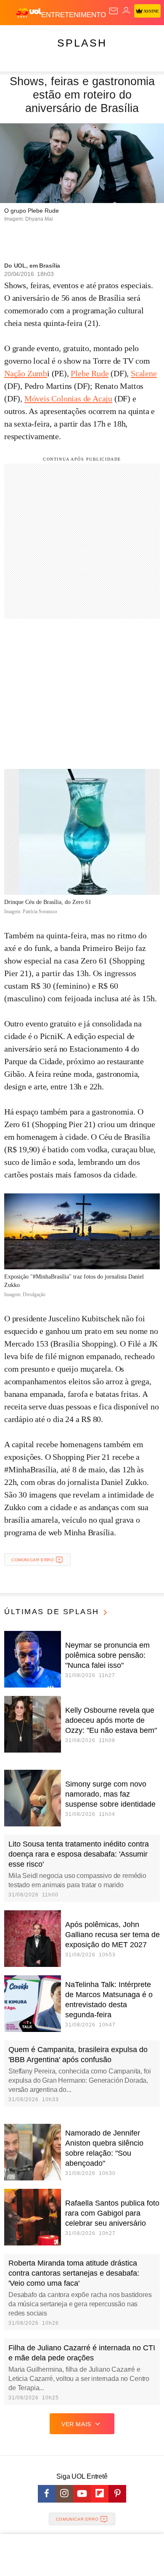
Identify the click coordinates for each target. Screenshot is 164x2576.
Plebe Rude (90, 373)
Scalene (144, 373)
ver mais (76, 2424)
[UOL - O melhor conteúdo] (29, 13)
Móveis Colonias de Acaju (68, 399)
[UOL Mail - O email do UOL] (114, 11)
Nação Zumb (26, 373)
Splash (82, 43)
